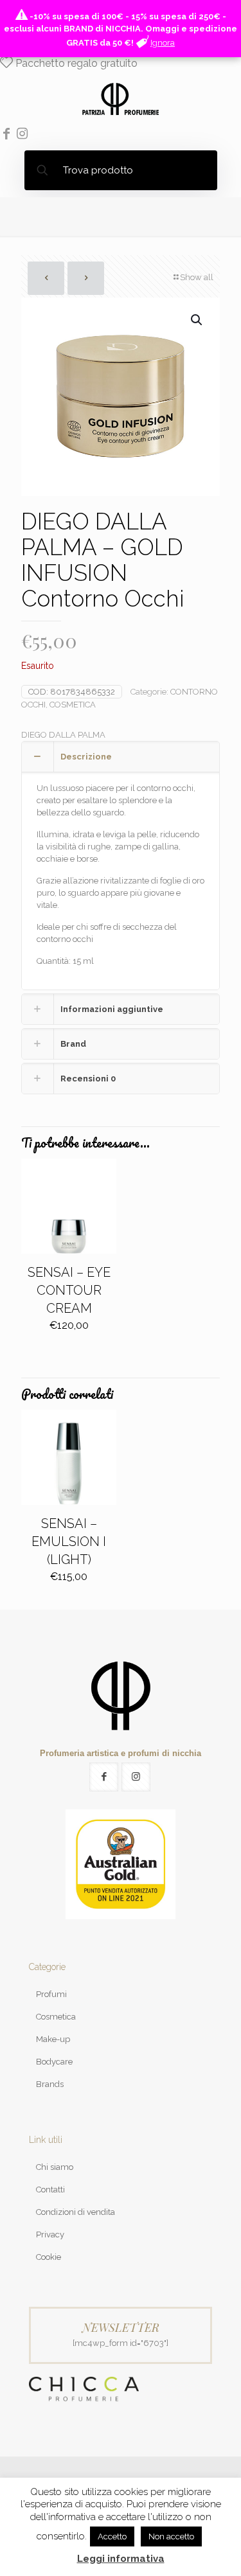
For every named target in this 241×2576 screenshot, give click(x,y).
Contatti (50, 2190)
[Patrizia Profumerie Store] (121, 98)
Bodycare (54, 2062)
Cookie (49, 2257)
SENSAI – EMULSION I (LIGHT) (69, 1541)
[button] (197, 320)
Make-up (53, 2039)
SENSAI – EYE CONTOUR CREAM (69, 1290)
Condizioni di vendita (76, 2212)
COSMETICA (73, 705)
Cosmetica (56, 2017)
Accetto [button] (112, 2536)
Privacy (50, 2234)
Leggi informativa (121, 2559)
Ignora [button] (163, 43)
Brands (50, 2084)
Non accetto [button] (171, 2536)
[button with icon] (104, 1777)
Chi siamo (55, 2167)
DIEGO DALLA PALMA (63, 735)
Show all (197, 277)
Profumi (51, 1994)
